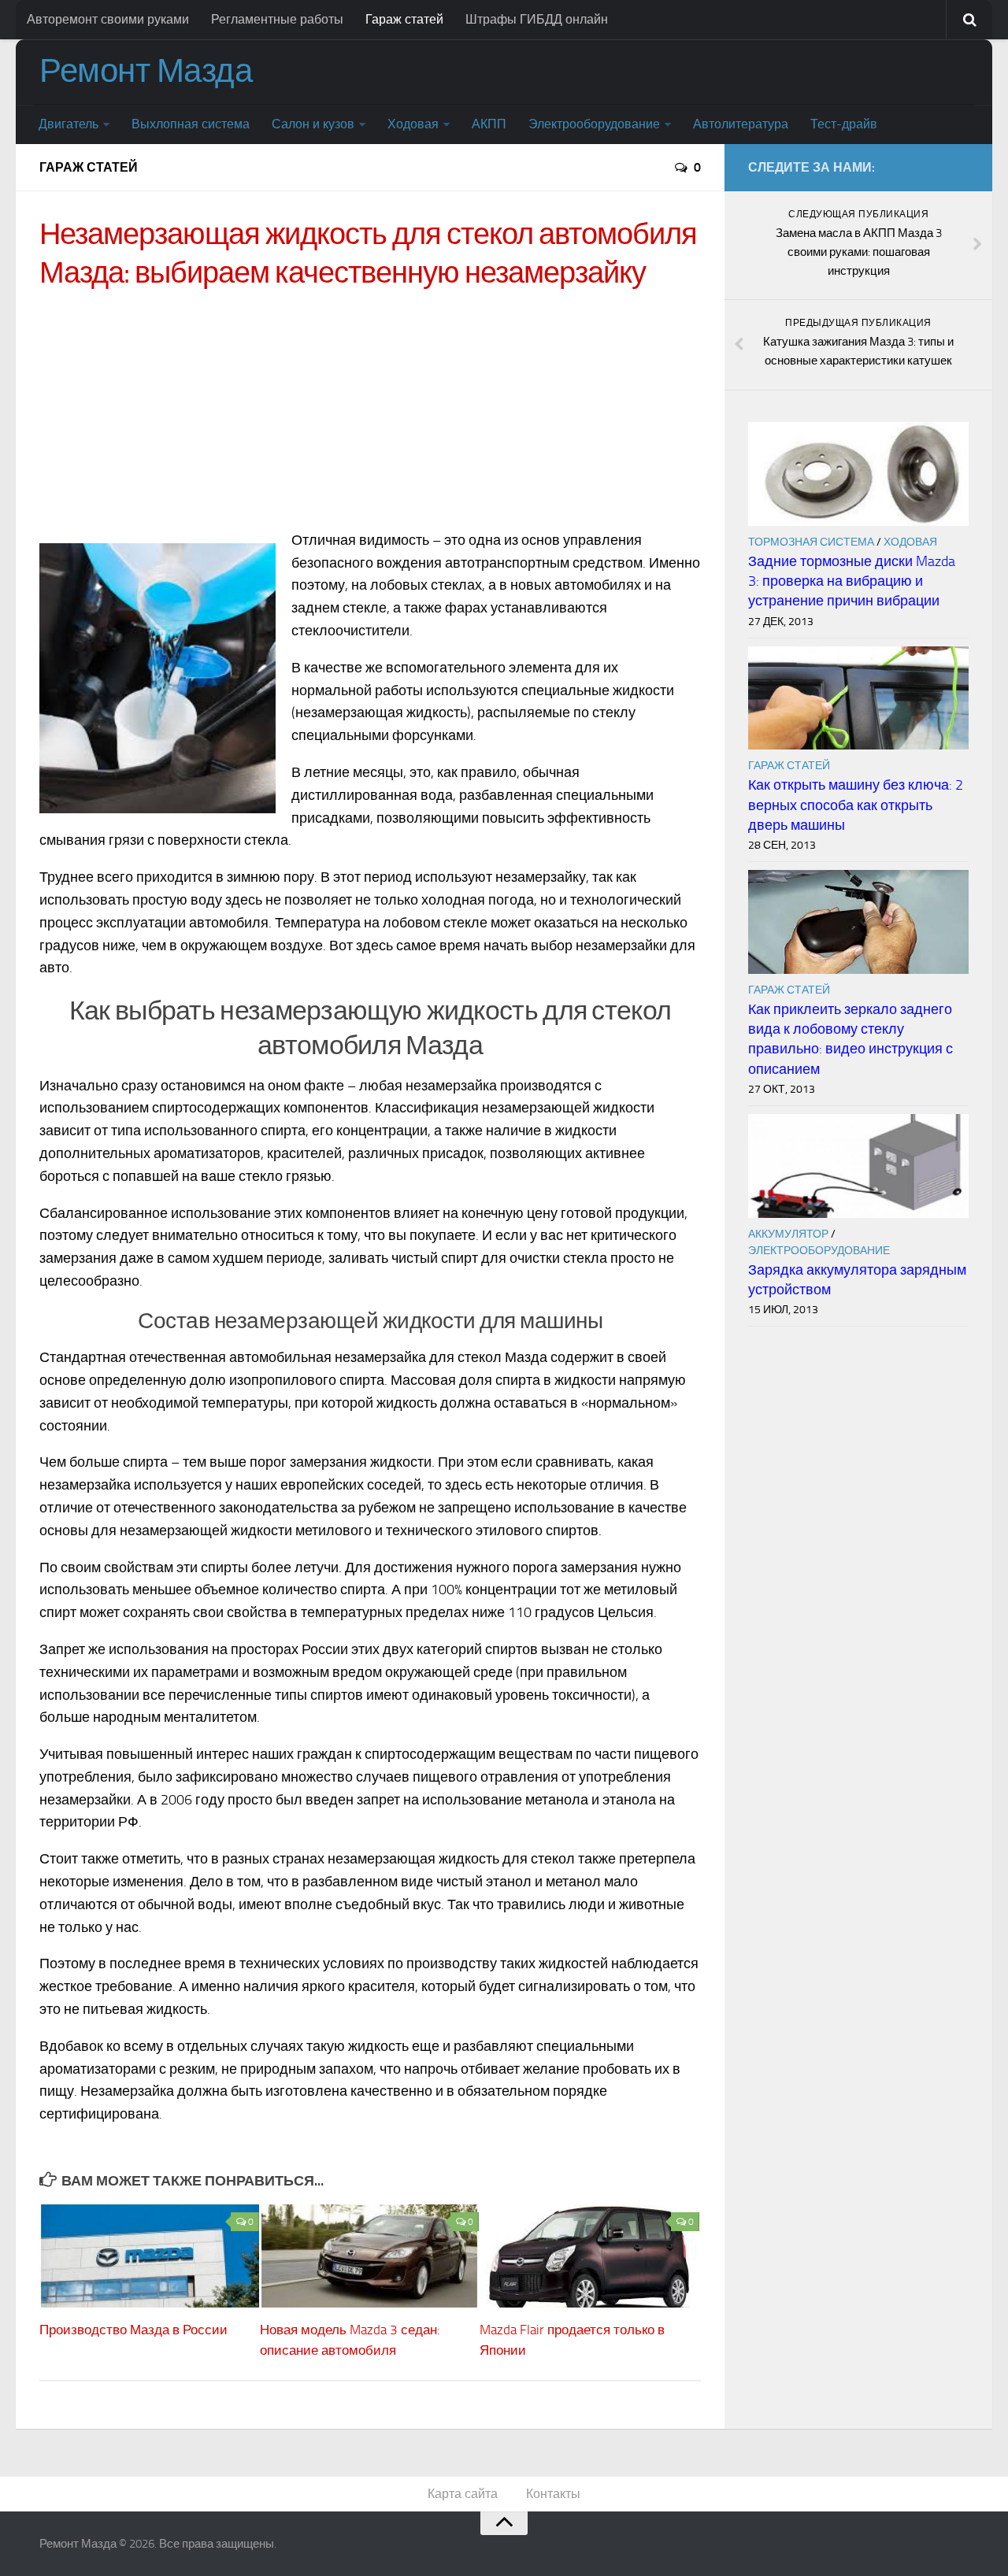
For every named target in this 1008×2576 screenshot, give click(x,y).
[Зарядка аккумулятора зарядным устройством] (858, 1166)
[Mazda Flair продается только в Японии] (589, 2256)
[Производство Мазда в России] (149, 2256)
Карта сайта (463, 2494)
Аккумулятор (788, 1234)
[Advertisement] (370, 415)
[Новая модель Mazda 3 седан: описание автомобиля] (370, 2256)
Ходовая (413, 124)
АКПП (489, 124)
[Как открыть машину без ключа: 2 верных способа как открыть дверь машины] (858, 698)
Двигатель (69, 124)
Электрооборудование (594, 124)
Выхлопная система (191, 124)
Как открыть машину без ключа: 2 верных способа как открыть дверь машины (856, 805)
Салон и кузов (313, 124)
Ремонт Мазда (146, 71)
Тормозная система (811, 542)
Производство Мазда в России (133, 2330)
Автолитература (741, 124)
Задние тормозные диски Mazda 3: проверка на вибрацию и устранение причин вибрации (852, 581)
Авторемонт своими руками (108, 19)
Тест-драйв (844, 124)
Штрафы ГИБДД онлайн (537, 19)
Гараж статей (404, 19)
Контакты (553, 2494)
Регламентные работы (277, 19)
